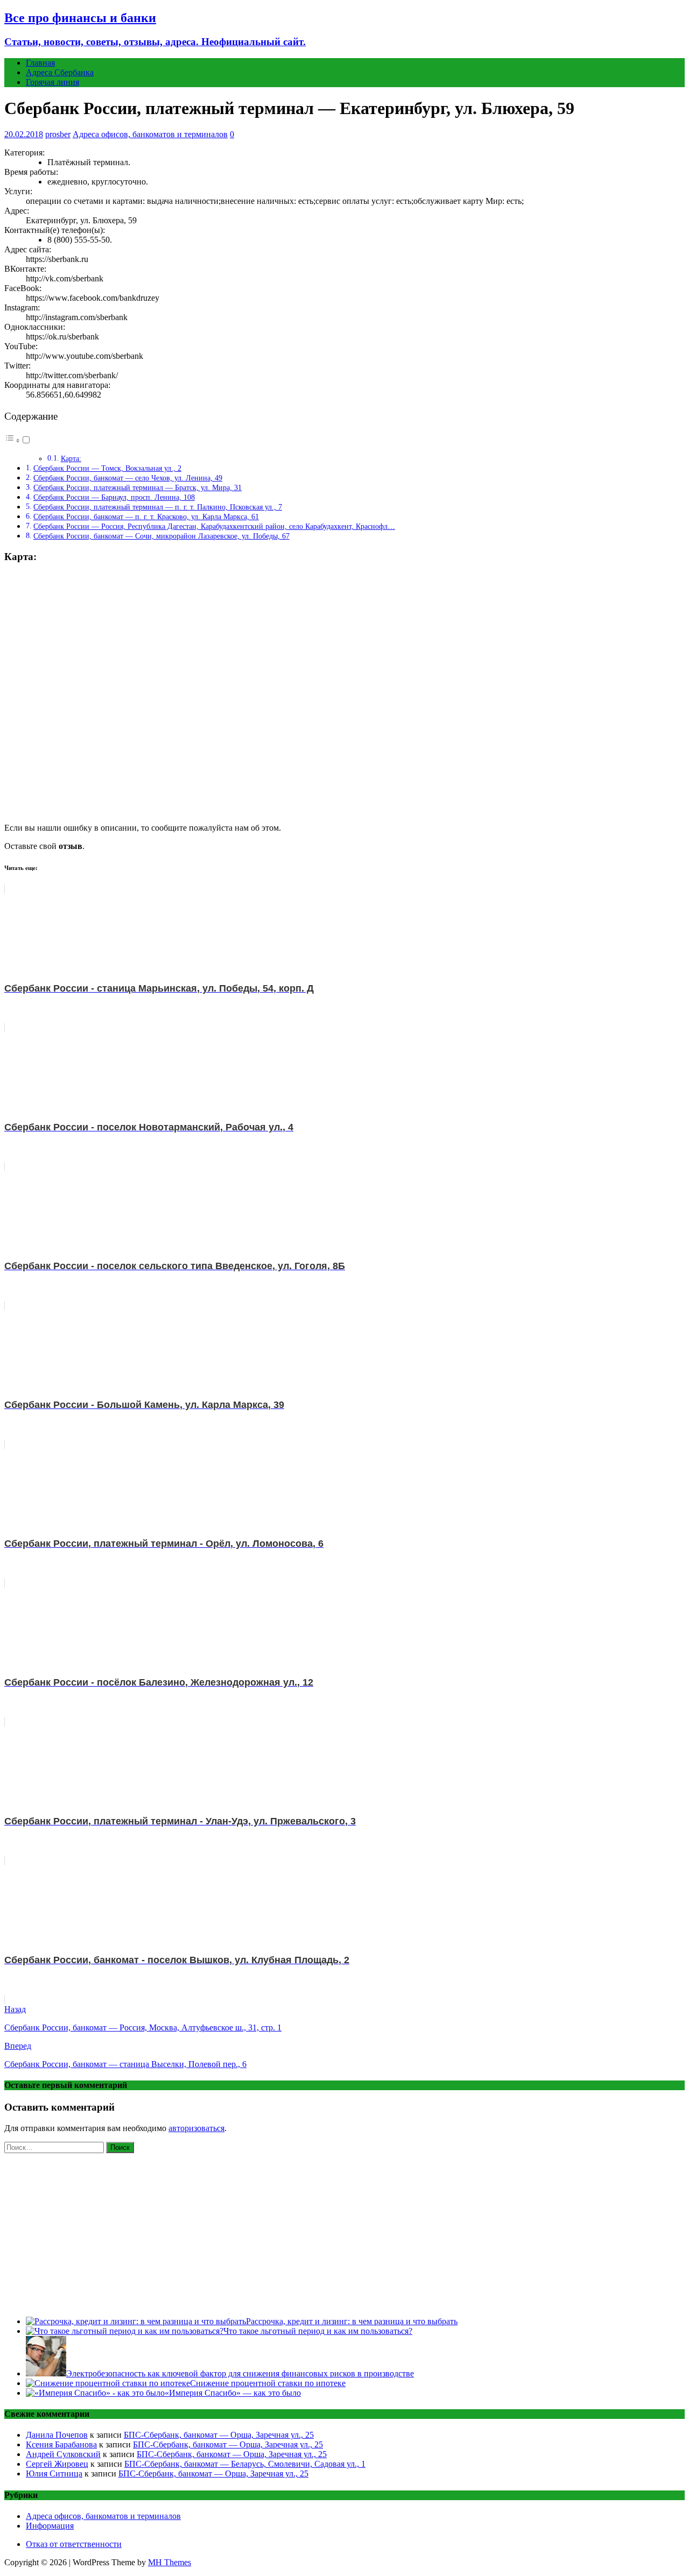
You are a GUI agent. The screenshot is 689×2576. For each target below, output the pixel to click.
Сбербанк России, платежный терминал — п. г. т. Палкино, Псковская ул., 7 (158, 507)
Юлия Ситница (54, 2474)
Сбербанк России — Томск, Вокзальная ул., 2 (107, 468)
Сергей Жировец (57, 2464)
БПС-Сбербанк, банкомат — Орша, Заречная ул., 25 (219, 2435)
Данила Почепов (57, 2435)
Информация (50, 2526)
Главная (40, 63)
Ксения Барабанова (61, 2444)
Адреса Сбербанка (60, 72)
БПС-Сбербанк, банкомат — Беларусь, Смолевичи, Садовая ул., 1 (245, 2464)
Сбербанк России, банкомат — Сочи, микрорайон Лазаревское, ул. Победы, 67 (161, 536)
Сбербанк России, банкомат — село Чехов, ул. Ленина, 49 (128, 478)
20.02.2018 (24, 134)
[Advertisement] (344, 2233)
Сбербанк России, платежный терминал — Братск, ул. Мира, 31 (138, 487)
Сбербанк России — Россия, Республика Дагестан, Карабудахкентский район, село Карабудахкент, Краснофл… (214, 526)
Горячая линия (52, 82)
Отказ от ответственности (74, 2544)
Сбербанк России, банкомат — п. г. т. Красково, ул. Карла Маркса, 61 (146, 516)
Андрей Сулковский (63, 2454)
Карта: (71, 459)
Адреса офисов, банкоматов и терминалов (150, 134)
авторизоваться (196, 2128)
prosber (58, 134)
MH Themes (170, 2562)
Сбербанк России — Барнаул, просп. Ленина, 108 (114, 497)
